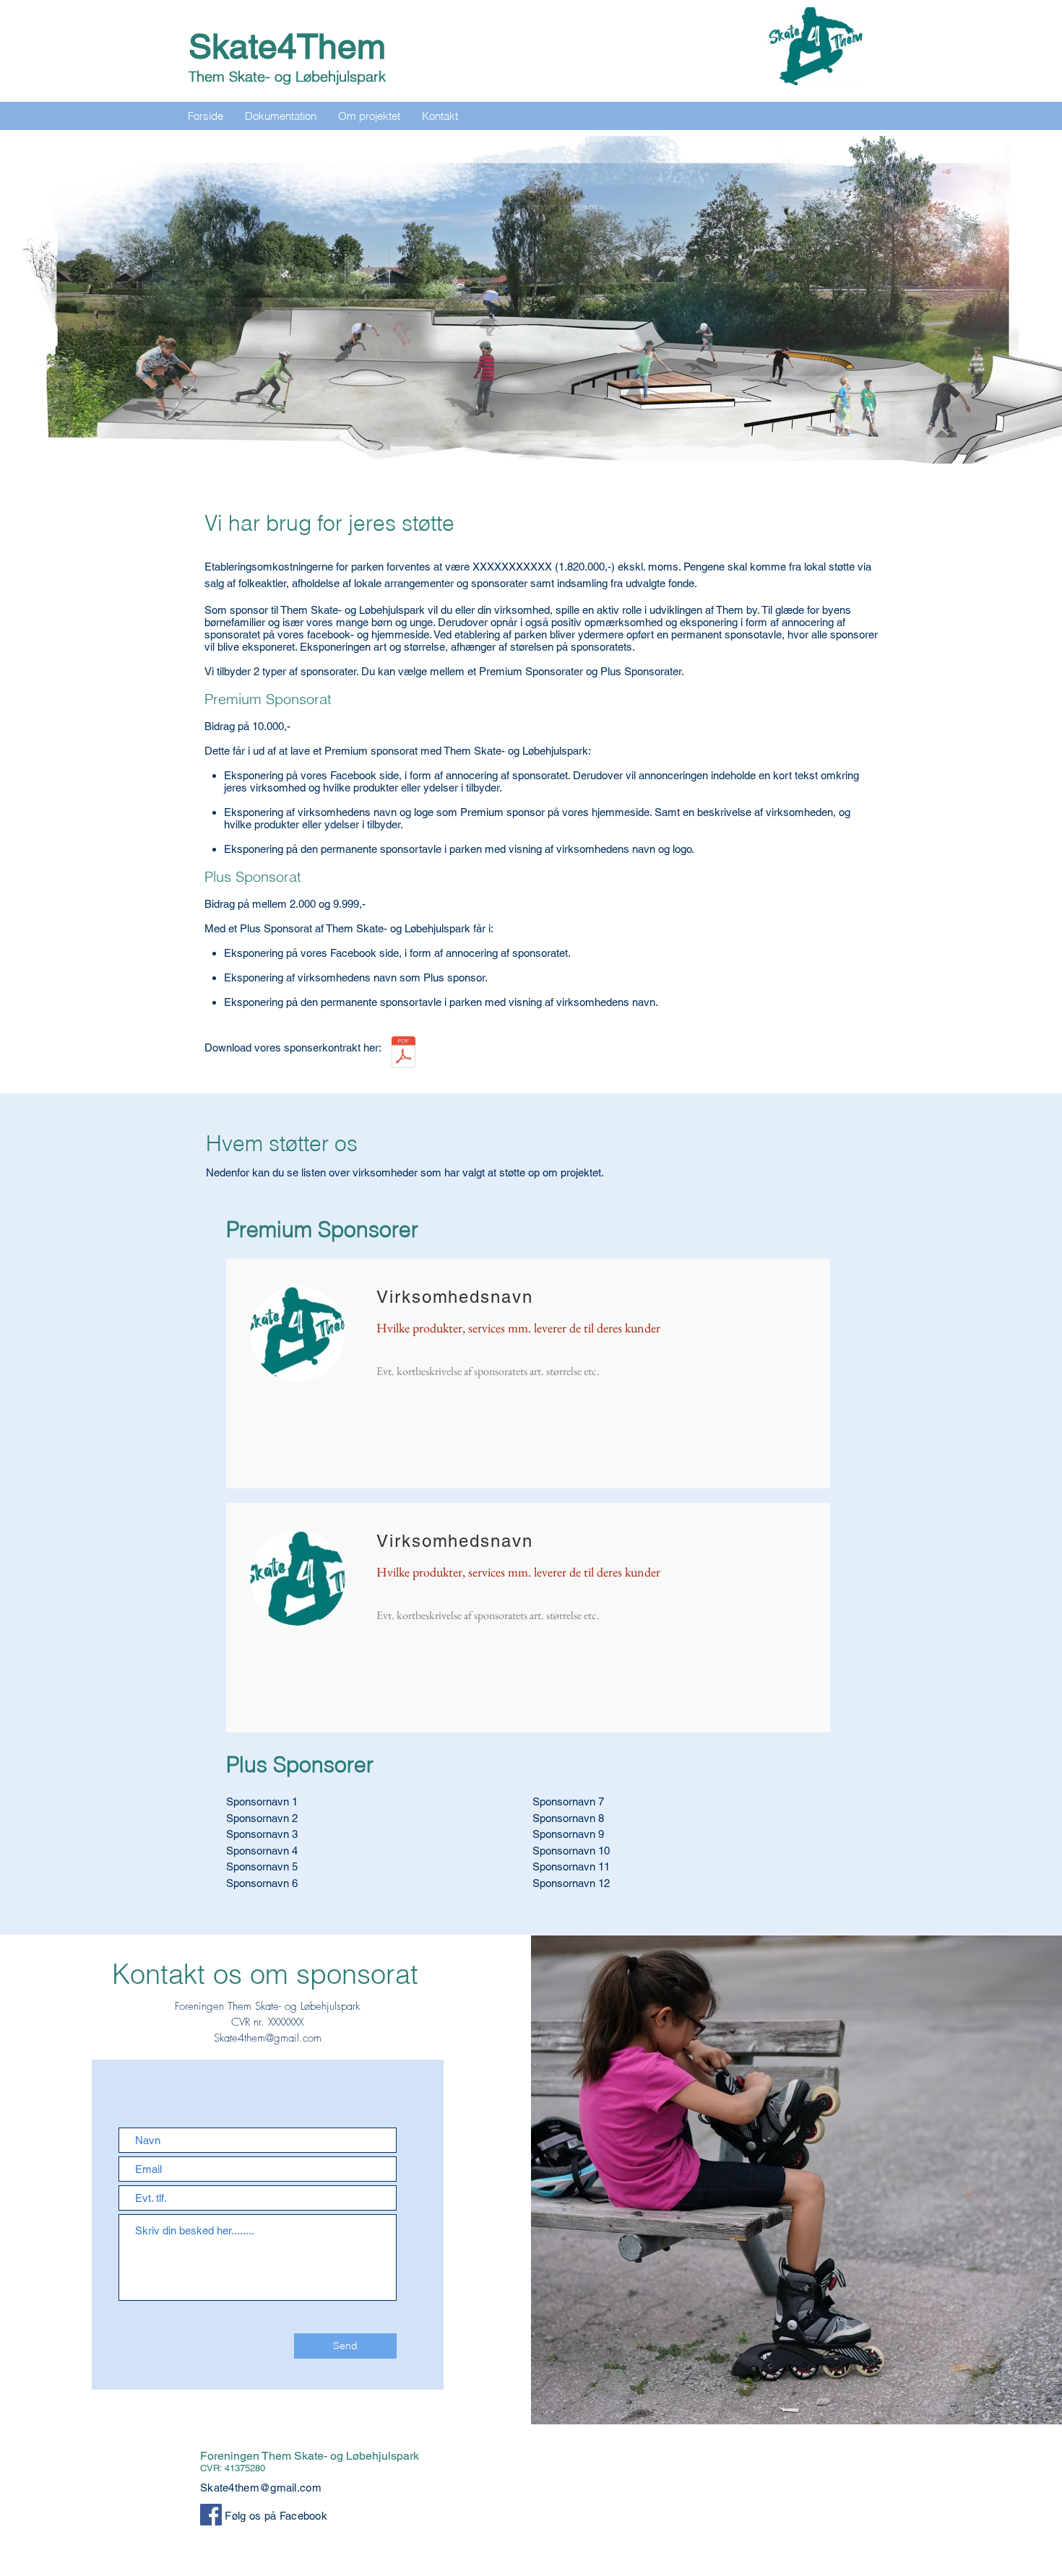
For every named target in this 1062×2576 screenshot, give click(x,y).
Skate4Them (287, 46)
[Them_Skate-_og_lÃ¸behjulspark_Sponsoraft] (403, 1054)
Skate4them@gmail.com (268, 2038)
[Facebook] (211, 2515)
